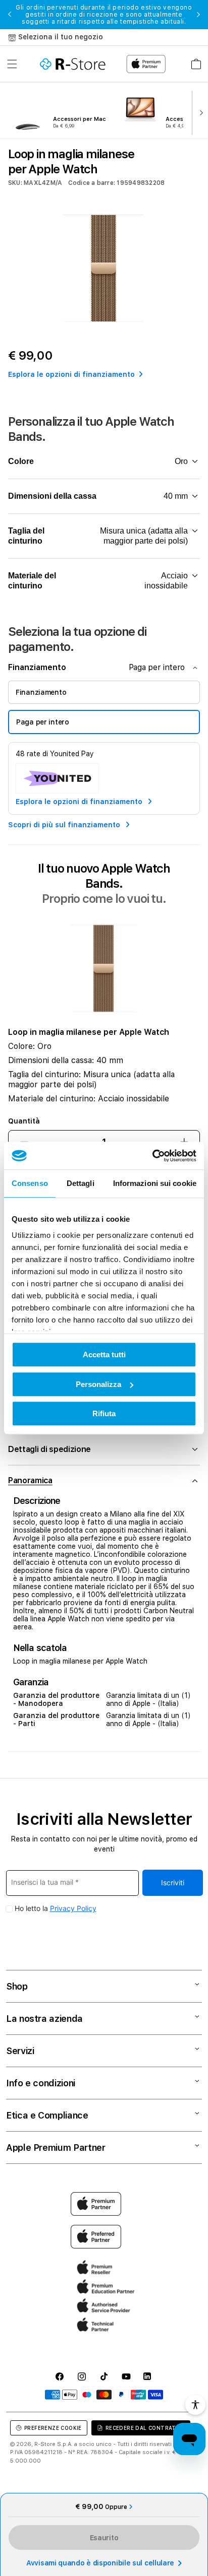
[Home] (73, 64)
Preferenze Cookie (53, 2428)
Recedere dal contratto (145, 2428)
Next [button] (198, 15)
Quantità (24, 1121)
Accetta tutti (104, 1355)
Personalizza (98, 1384)
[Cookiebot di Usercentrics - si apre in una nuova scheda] (152, 1156)
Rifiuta (104, 1413)
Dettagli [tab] (81, 1183)
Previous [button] (10, 15)
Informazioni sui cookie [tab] (155, 1183)
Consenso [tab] (30, 1183)
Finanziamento (41, 692)
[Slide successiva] (199, 112)
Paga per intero (43, 722)
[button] (12, 64)
